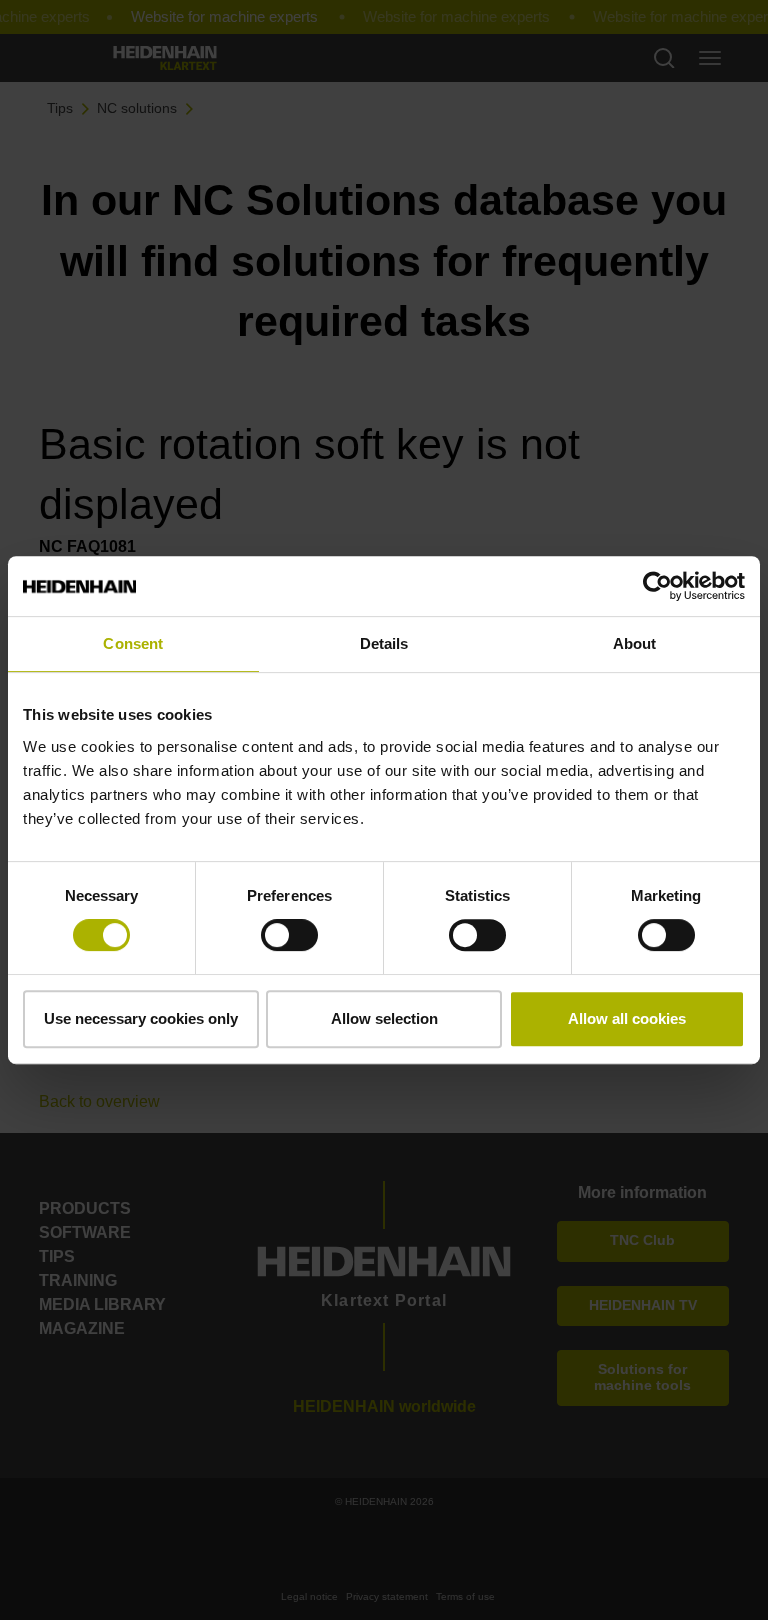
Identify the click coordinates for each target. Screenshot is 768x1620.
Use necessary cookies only (141, 1018)
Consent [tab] (133, 643)
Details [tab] (384, 643)
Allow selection (384, 1018)
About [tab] (635, 643)
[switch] (289, 935)
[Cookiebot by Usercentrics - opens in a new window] (657, 586)
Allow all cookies (627, 1018)
